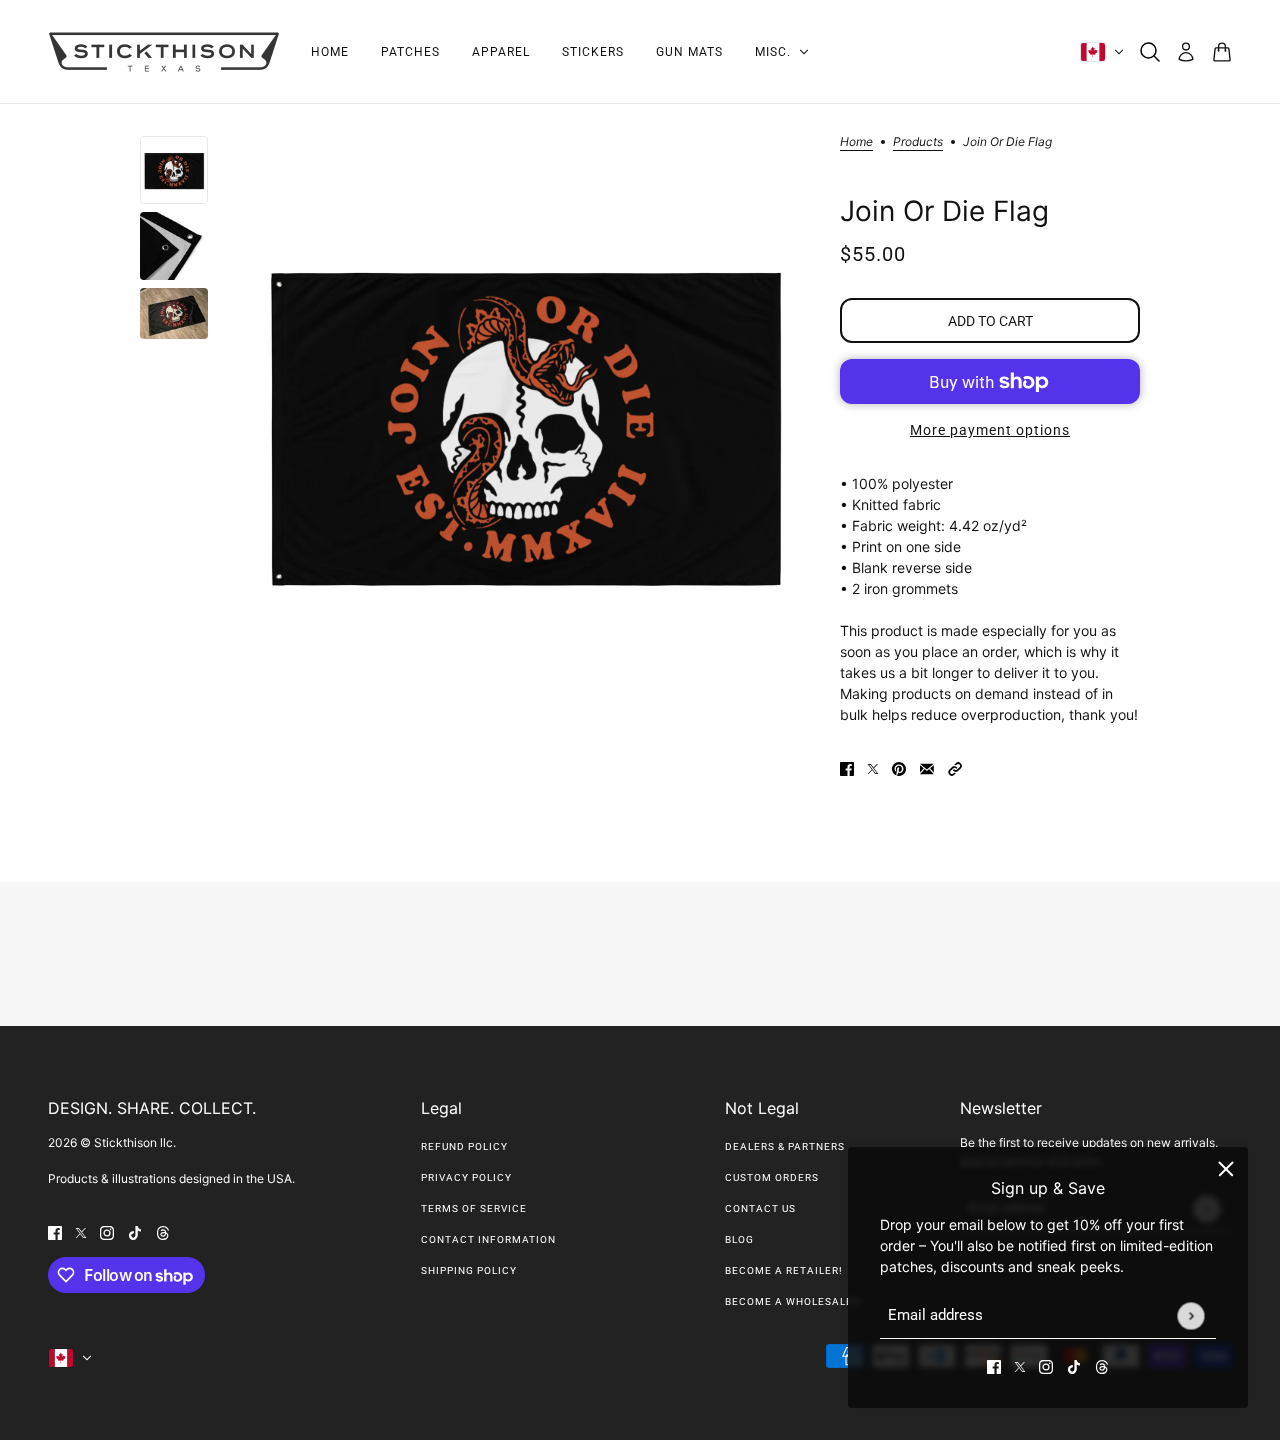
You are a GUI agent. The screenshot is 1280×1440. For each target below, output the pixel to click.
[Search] (1150, 52)
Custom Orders (772, 1177)
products (918, 142)
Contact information (488, 1239)
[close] (1226, 1169)
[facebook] (994, 1365)
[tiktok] (1074, 1365)
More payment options (990, 430)
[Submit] (1190, 1315)
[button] (955, 767)
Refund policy (464, 1146)
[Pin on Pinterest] (899, 767)
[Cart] (1222, 52)
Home (856, 142)
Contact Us (760, 1208)
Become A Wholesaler (792, 1301)
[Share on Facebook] (847, 767)
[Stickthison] (163, 52)
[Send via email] (927, 767)
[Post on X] (873, 767)
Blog (739, 1239)
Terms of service (474, 1208)
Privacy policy (466, 1177)
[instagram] (1046, 1365)
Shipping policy (469, 1270)
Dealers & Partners (785, 1146)
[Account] (1186, 52)
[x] (1020, 1365)
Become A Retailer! (784, 1270)
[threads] (1102, 1365)
